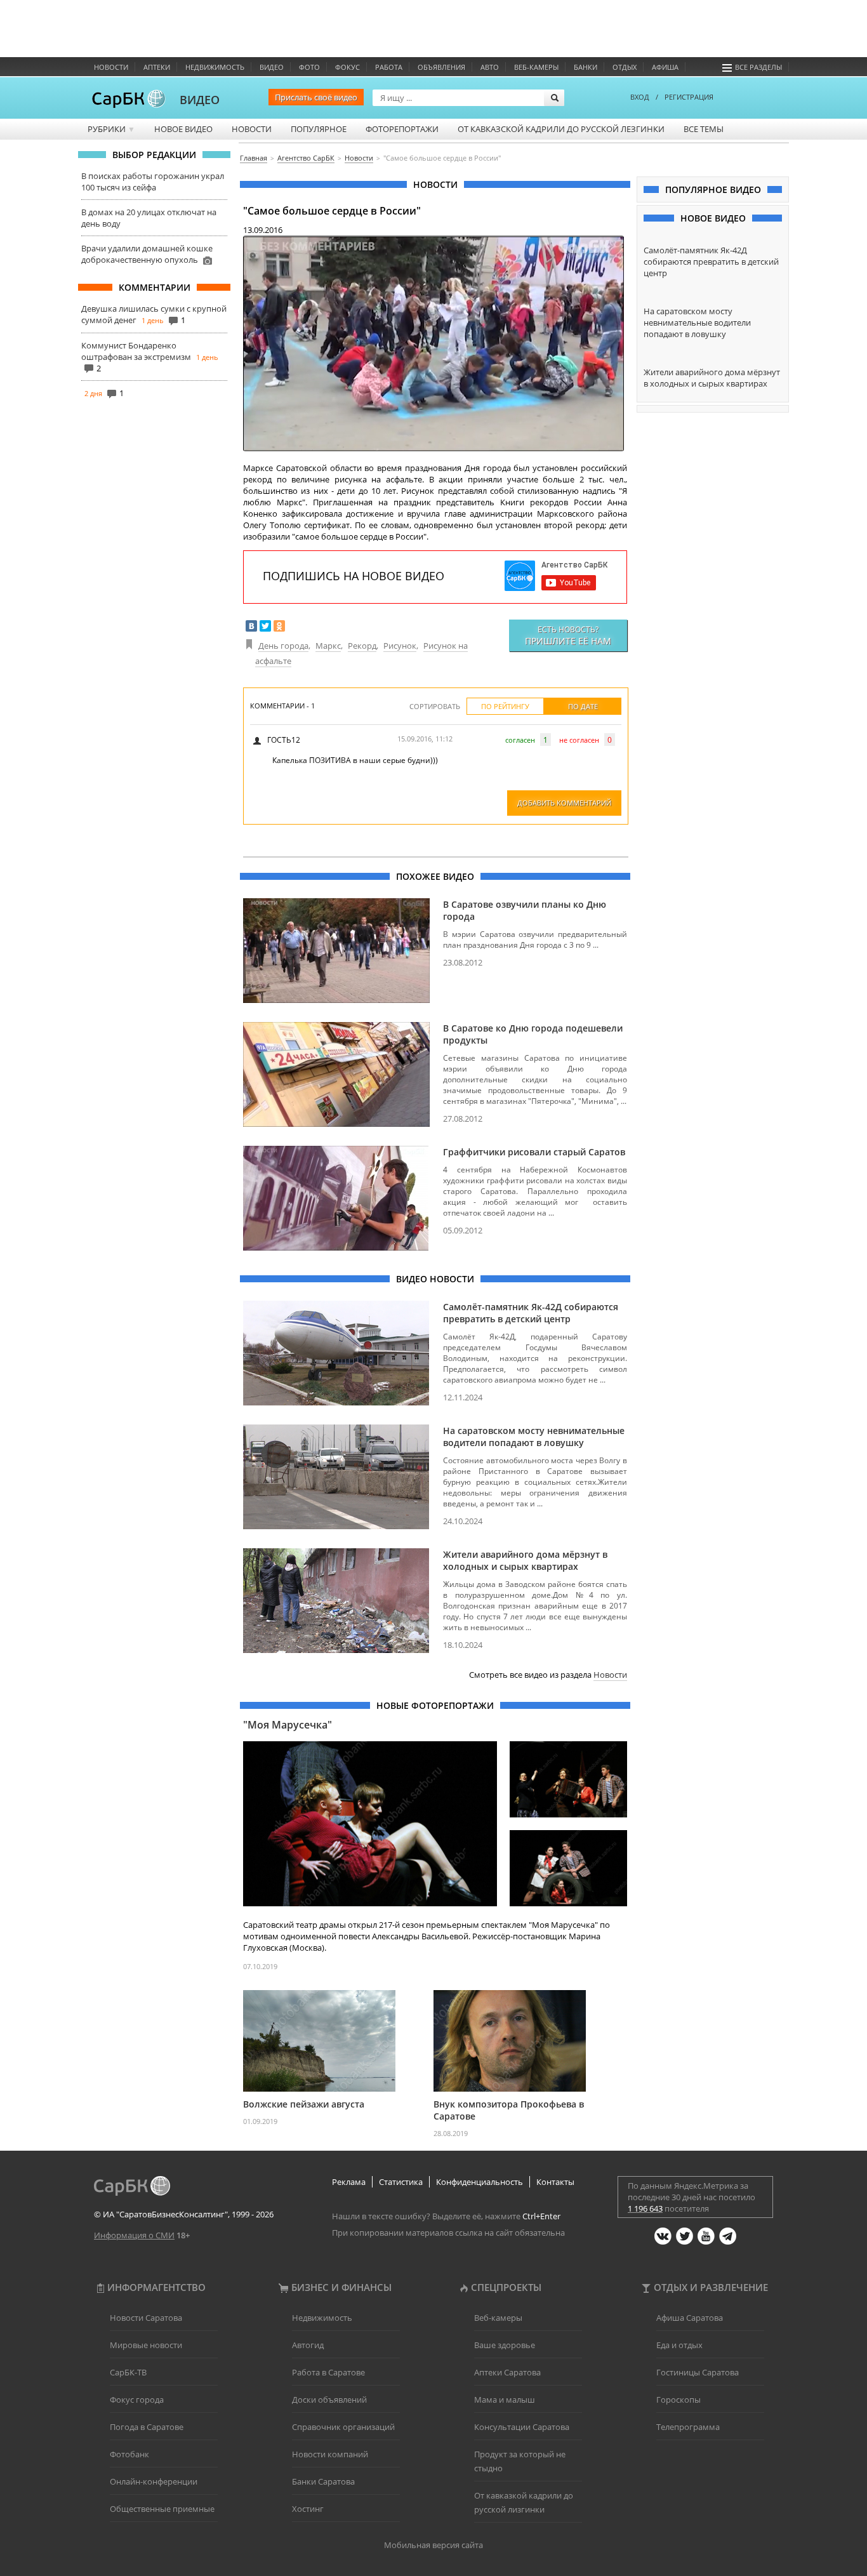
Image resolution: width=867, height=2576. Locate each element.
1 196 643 (645, 2208)
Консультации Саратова (522, 2427)
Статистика (401, 2182)
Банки (586, 67)
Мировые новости (146, 2345)
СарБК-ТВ (128, 2372)
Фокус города (137, 2400)
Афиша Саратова (690, 2318)
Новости (111, 67)
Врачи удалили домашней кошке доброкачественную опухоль (147, 254)
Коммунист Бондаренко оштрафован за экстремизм (136, 351)
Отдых (625, 67)
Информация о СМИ (134, 2235)
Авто (490, 67)
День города (283, 646)
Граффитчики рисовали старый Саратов (534, 1152)
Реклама (349, 2182)
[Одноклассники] (279, 626)
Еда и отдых (679, 2345)
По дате (583, 706)
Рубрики (111, 129)
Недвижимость (215, 67)
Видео (272, 67)
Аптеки (157, 67)
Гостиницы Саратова (698, 2372)
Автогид (308, 2345)
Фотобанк (129, 2454)
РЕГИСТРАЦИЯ (689, 97)
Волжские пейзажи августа (304, 2104)
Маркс (328, 646)
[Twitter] (265, 626)
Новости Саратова (146, 2318)
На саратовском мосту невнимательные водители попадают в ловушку (534, 1437)
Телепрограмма (688, 2427)
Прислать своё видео (316, 97)
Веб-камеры (536, 67)
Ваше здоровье (505, 2345)
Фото (309, 67)
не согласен (579, 740)
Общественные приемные (162, 2509)
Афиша (665, 67)
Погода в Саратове (147, 2427)
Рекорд (362, 646)
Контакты (555, 2182)
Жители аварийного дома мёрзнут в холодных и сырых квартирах (525, 1560)
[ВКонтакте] (251, 626)
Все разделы (758, 67)
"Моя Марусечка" (288, 1725)
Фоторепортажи (402, 129)
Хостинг (308, 2509)
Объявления (441, 67)
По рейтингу (505, 706)
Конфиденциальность (480, 2182)
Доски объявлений (329, 2400)
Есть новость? (568, 635)
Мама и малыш (505, 2400)
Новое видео (183, 129)
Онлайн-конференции (154, 2481)
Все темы (704, 129)
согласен (520, 740)
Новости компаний (330, 2454)
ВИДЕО (200, 100)
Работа (389, 67)
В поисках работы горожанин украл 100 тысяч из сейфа (153, 182)
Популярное (319, 129)
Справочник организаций (343, 2427)
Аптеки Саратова (507, 2372)
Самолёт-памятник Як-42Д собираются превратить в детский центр (531, 1313)
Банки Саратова (323, 2481)
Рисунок (400, 646)
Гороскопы (678, 2400)
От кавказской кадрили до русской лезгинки (561, 129)
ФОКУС (347, 67)
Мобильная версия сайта (433, 2545)
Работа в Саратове (328, 2372)
